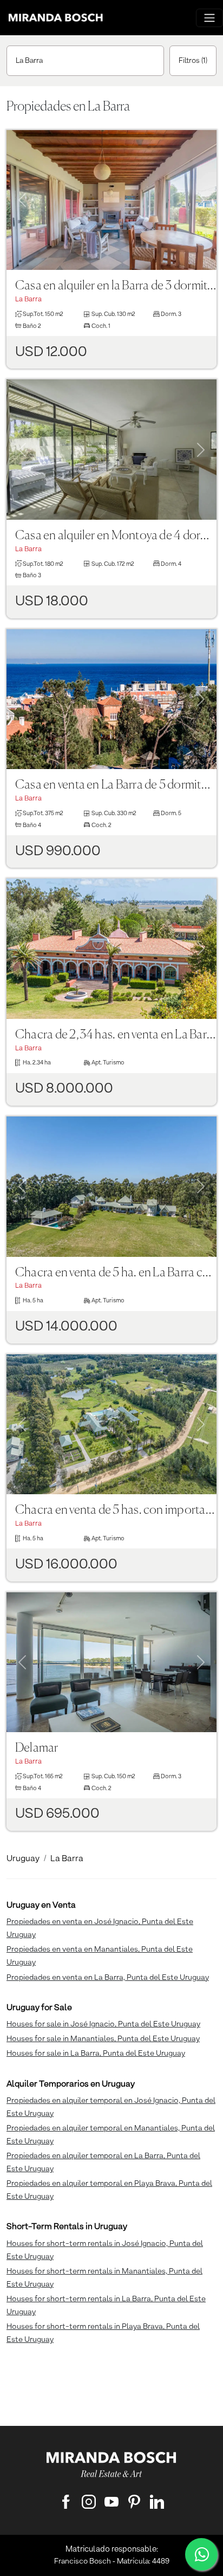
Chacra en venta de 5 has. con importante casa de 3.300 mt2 (116, 1510)
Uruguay (23, 1859)
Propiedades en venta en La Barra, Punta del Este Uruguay (108, 1978)
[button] (22, 187)
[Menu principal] (209, 18)
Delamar (37, 1748)
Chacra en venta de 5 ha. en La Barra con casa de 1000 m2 (116, 1273)
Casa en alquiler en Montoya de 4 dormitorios (116, 536)
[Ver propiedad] (111, 200)
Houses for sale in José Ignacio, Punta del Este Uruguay (103, 2024)
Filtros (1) (193, 61)
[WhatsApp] (201, 2554)
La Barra (29, 61)
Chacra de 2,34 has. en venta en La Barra (116, 1035)
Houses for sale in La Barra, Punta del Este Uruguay (96, 2054)
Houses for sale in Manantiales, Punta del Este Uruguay (103, 2039)
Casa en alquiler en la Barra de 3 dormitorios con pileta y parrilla (116, 286)
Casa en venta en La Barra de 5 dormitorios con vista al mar (116, 785)
